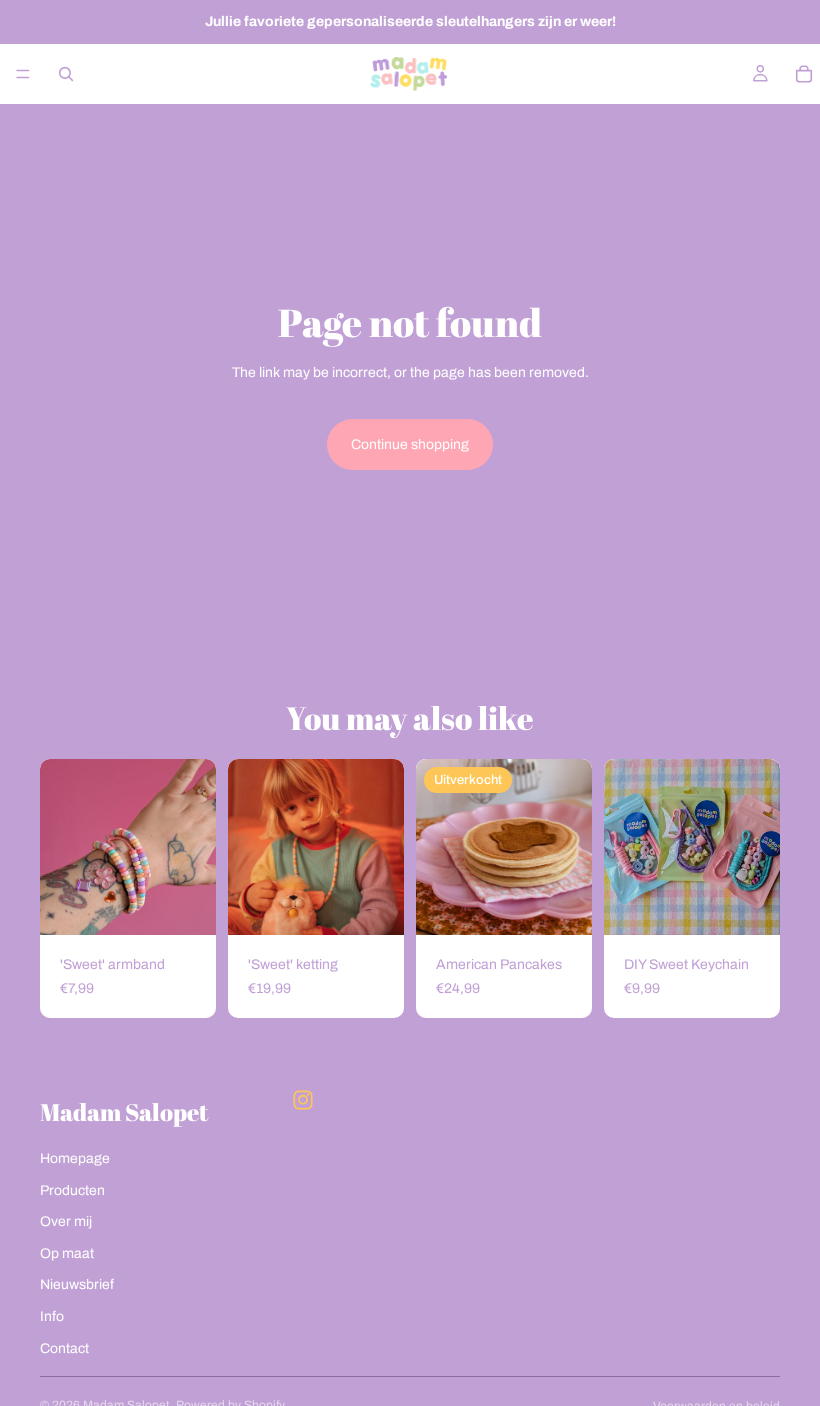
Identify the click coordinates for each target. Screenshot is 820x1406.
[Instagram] (303, 1100)
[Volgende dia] (382, 847)
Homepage (75, 1158)
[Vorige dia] (250, 847)
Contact (64, 1348)
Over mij (66, 1221)
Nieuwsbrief (77, 1284)
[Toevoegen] (373, 904)
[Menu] (23, 74)
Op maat (67, 1253)
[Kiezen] (185, 904)
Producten (72, 1190)
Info (52, 1316)
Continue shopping (410, 444)
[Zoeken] (66, 74)
